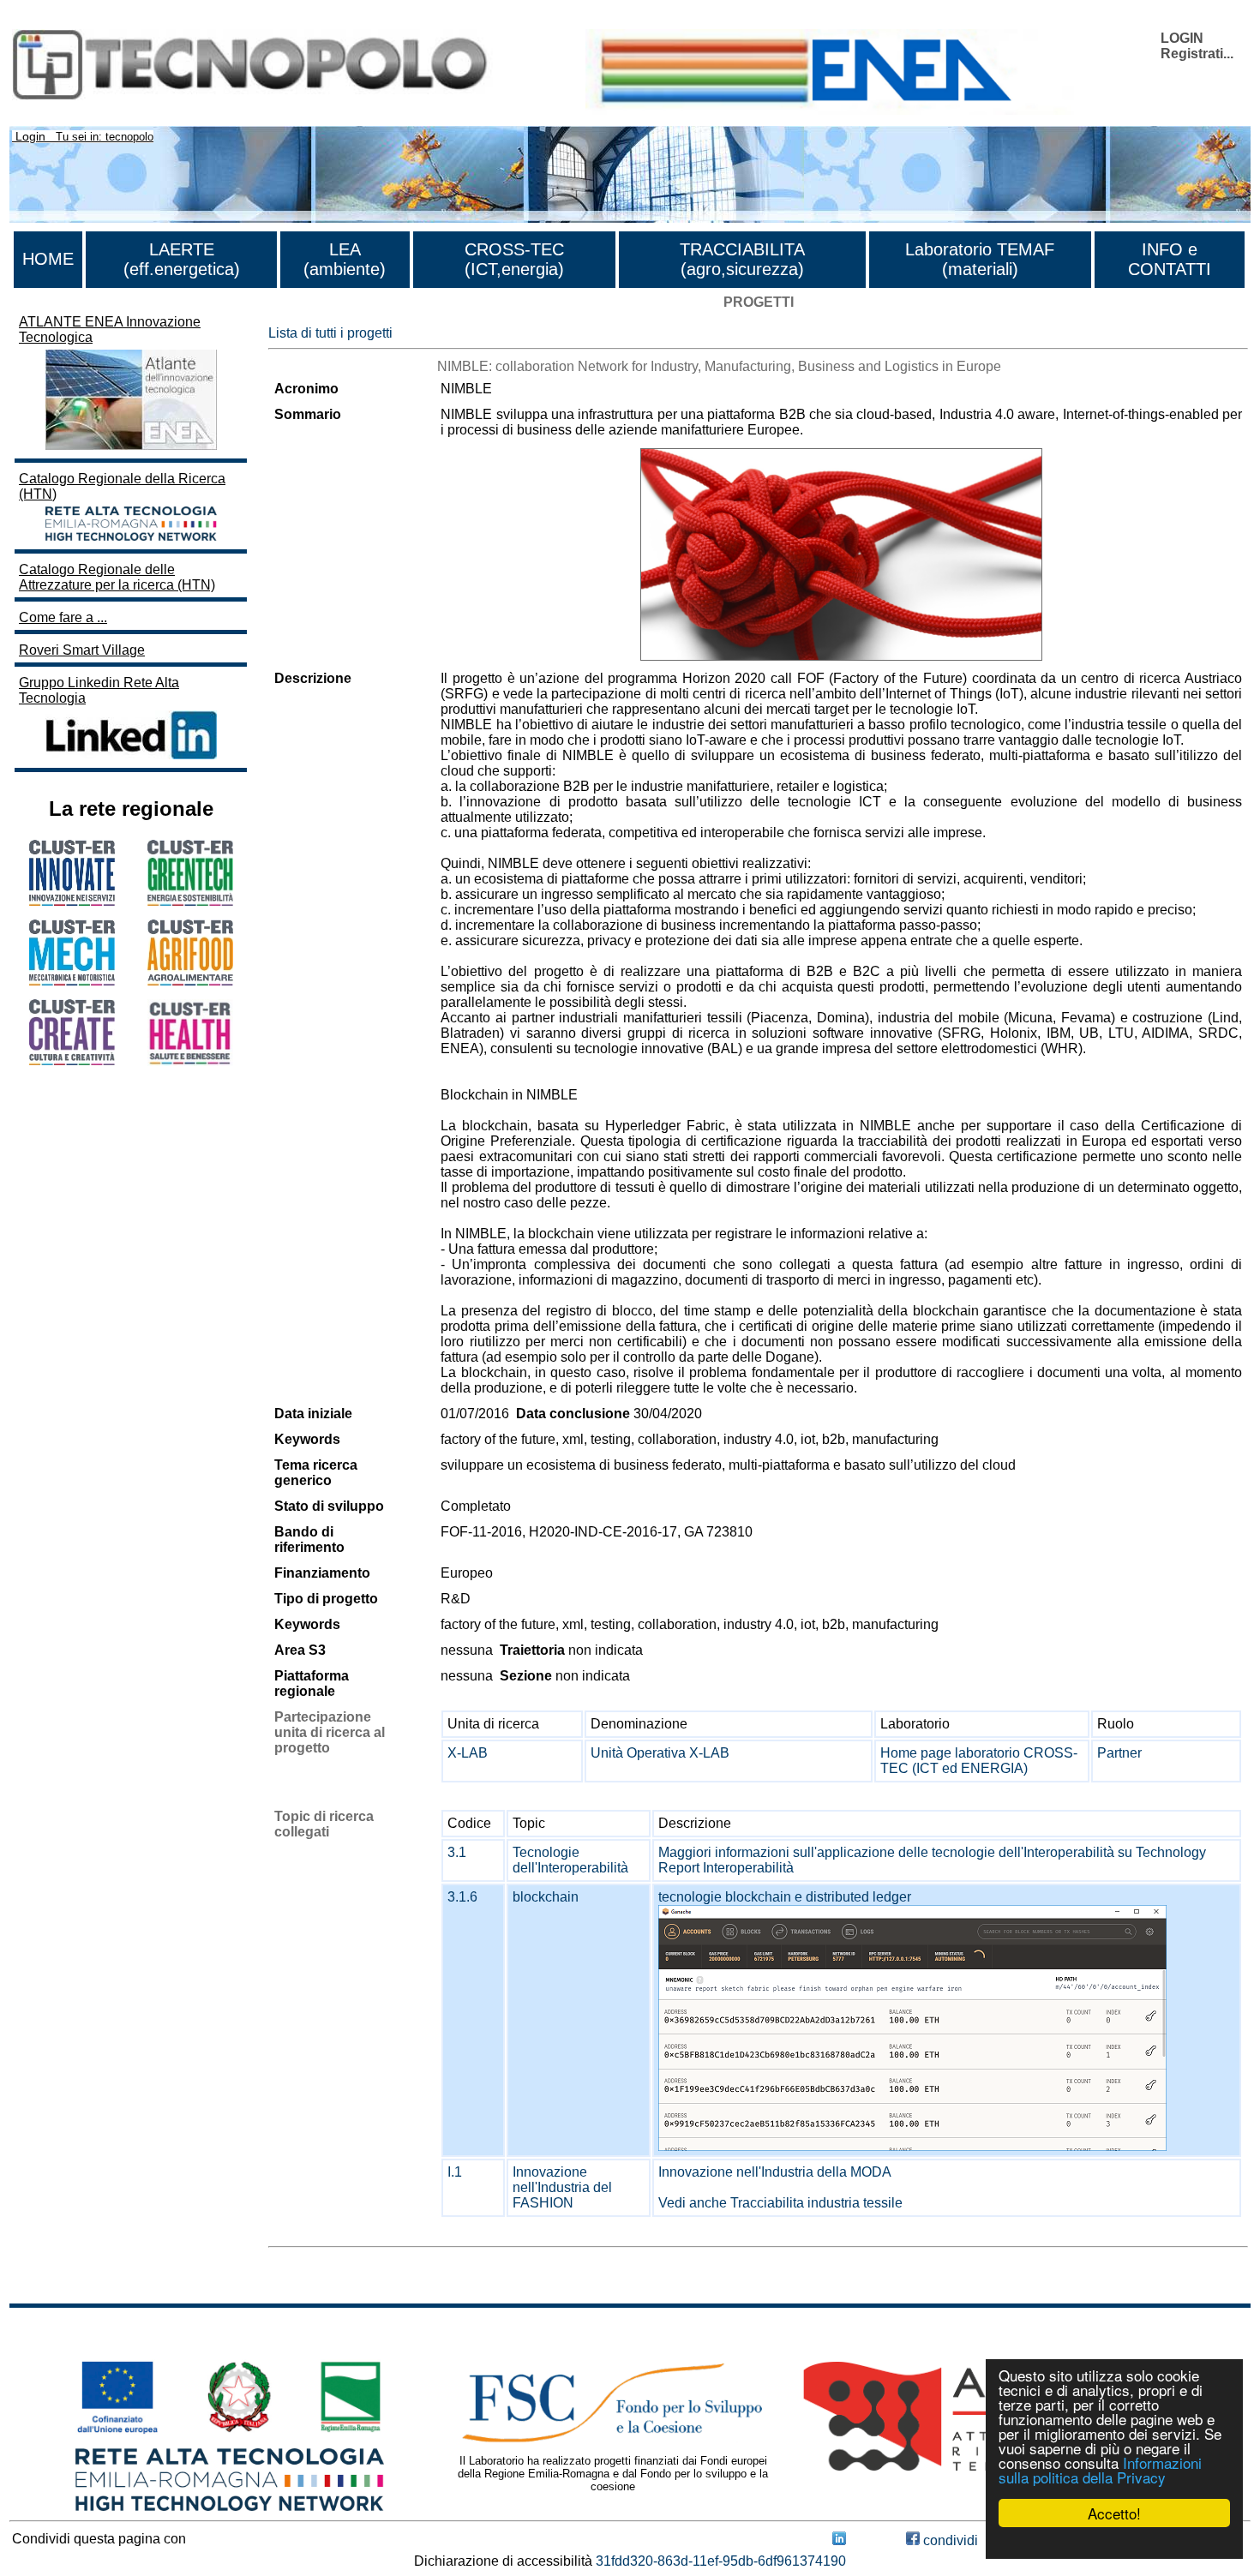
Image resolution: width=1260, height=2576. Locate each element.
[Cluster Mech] (72, 981)
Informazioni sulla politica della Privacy (1100, 2470)
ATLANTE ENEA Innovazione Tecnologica (110, 329)
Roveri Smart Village (82, 650)
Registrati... (1197, 54)
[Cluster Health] (190, 1061)
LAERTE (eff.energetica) (182, 259)
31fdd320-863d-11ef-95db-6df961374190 (721, 2561)
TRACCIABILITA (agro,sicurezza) (742, 259)
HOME (48, 259)
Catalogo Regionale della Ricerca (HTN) (122, 486)
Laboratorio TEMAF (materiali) (980, 259)
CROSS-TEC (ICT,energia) (514, 259)
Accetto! (1114, 2513)
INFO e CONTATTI (1170, 259)
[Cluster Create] (72, 1060)
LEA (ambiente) (345, 259)
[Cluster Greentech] (190, 901)
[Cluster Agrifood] (190, 981)
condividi (949, 2540)
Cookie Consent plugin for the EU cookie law (1114, 2543)
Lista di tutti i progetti (330, 333)
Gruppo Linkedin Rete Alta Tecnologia (99, 690)
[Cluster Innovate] (72, 901)
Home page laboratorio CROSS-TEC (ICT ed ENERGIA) (979, 1761)
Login (30, 136)
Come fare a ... (63, 617)
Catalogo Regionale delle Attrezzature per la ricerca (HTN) (117, 577)
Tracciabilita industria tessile (816, 2203)
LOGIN (1182, 38)
